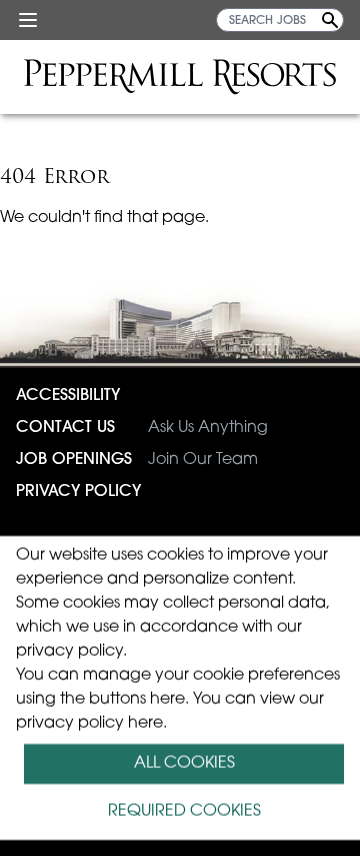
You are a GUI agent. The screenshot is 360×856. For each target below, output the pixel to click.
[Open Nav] (28, 20)
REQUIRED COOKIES (184, 812)
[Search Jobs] (330, 20)
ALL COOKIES (184, 764)
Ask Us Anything (142, 428)
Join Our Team (137, 460)
